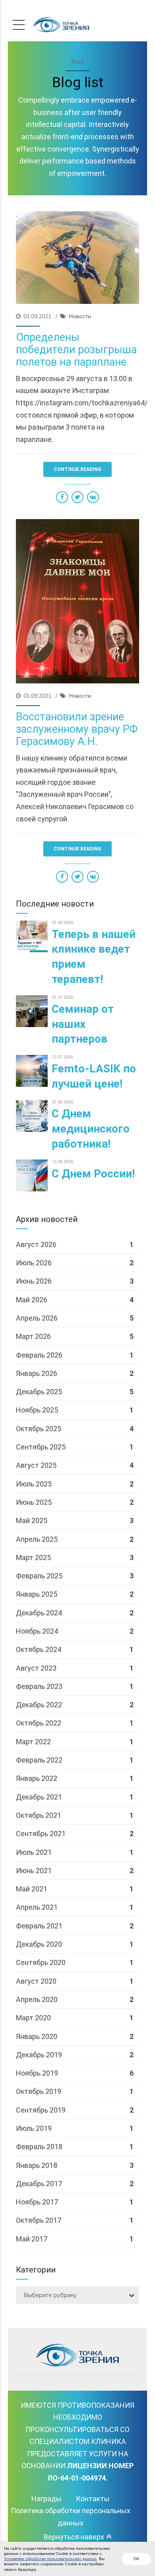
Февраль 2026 (39, 1355)
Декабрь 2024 (39, 1613)
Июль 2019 (34, 2128)
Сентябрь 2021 (41, 1834)
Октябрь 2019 (39, 2091)
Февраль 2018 (39, 2147)
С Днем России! (93, 1174)
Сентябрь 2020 (41, 1962)
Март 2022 (33, 1742)
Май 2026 (32, 1300)
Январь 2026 (37, 1373)
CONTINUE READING (77, 469)
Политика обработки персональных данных (71, 2517)
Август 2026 (36, 1244)
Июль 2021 (34, 1852)
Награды (46, 2499)
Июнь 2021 (34, 1871)
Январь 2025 (37, 1594)
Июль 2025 (34, 1484)
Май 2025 (32, 1521)
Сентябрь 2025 (41, 1447)
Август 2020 (36, 1981)
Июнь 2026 (34, 1281)
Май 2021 (32, 1889)
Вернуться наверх (74, 2537)
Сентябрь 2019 (41, 2110)
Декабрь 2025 (39, 1392)
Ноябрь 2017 (37, 2202)
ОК (136, 2559)
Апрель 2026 (37, 1318)
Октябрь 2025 (39, 1429)
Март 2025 (33, 1557)
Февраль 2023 (39, 1686)
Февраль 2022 (39, 1760)
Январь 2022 (37, 1778)
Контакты (93, 2499)
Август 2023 (36, 1668)
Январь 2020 (37, 2036)
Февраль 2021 (39, 1926)
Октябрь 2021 (39, 1815)
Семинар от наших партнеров (83, 1024)
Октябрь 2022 (39, 1723)
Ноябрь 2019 (37, 2073)
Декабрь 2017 (39, 2184)
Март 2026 (33, 1336)
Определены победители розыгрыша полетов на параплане (76, 350)
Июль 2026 (34, 1263)
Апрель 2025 (37, 1539)
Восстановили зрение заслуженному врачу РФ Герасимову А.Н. (77, 729)
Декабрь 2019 (39, 2055)
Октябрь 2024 (39, 1649)
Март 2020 (33, 2018)
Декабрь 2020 (39, 1944)
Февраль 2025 (39, 1576)
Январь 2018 (37, 2165)
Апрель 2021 (37, 1907)
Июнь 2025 (34, 1502)
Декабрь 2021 (39, 1797)
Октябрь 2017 (39, 2220)
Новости (80, 316)
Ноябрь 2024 (37, 1631)
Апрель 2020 (37, 1999)
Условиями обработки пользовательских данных (50, 2559)
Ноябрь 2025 (37, 1410)
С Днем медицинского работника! (91, 1129)
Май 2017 (32, 2239)
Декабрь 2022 (39, 1705)
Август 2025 (36, 1465)
